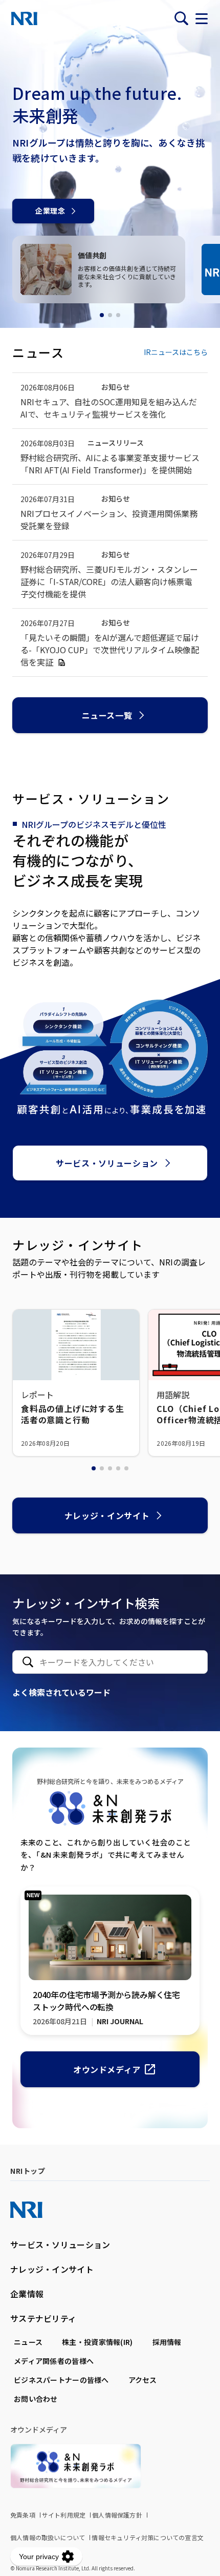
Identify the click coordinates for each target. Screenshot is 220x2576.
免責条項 (23, 2515)
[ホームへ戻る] (24, 18)
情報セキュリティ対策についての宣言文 (148, 2537)
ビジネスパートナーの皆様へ (61, 2380)
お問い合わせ (36, 2399)
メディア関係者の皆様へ (54, 2361)
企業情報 (27, 2294)
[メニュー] (202, 18)
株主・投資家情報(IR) (97, 2342)
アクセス (143, 2380)
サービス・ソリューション (107, 1163)
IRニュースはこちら (176, 352)
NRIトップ (28, 2171)
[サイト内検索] (181, 18)
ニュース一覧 (107, 715)
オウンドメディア (107, 2069)
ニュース (28, 2342)
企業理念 (50, 211)
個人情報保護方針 (117, 2515)
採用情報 (167, 2342)
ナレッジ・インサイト (107, 1515)
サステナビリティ (43, 2318)
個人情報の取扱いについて (48, 2537)
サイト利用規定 (64, 2515)
